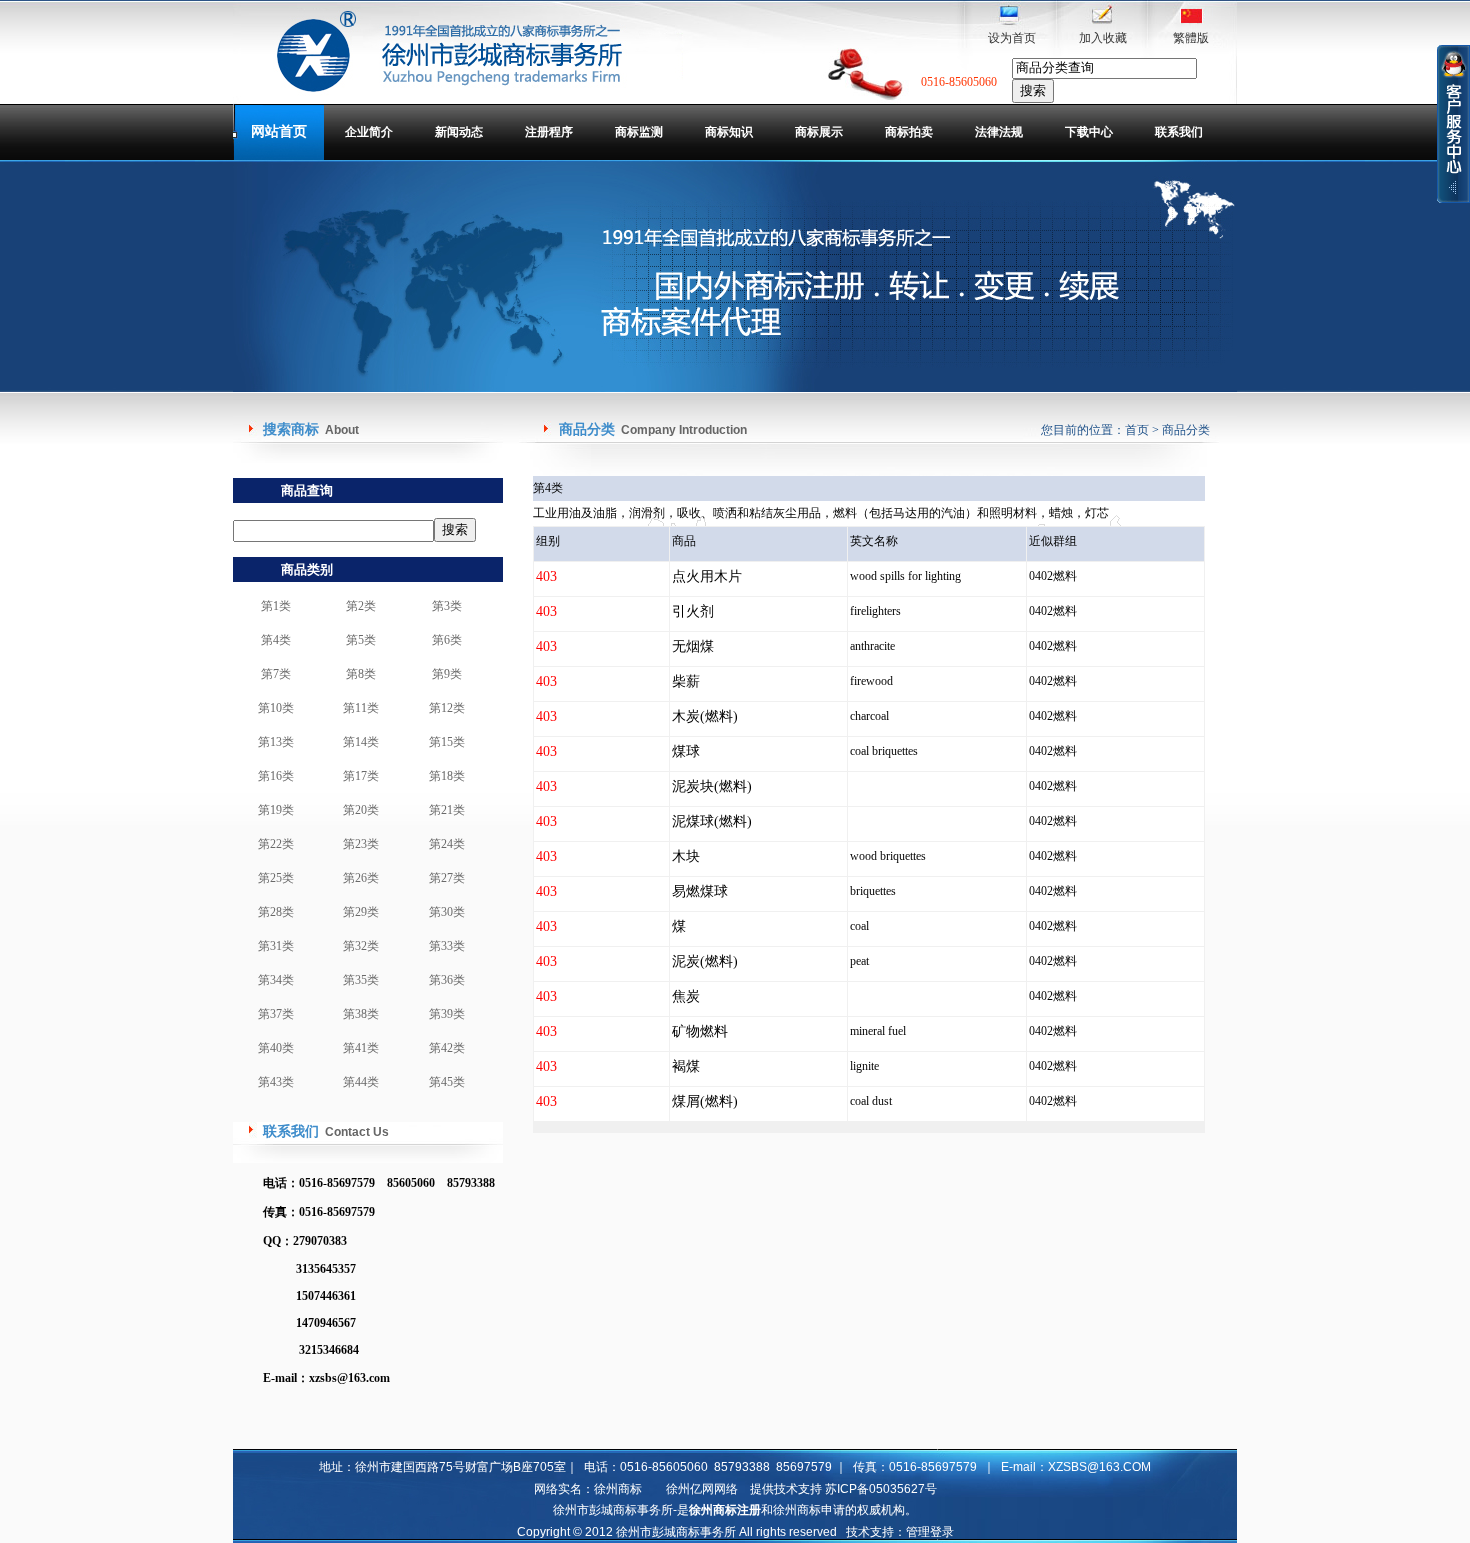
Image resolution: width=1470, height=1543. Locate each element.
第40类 (276, 1048)
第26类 (361, 878)
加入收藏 (1103, 38)
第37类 (276, 1014)
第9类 (447, 674)
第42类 (447, 1048)
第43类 (276, 1082)
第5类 (361, 640)
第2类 (361, 606)
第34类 (276, 980)
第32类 (361, 946)
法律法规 (999, 132)
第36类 (447, 980)
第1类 (276, 606)
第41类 (361, 1048)
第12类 (447, 708)
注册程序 (549, 132)
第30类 (447, 912)
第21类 (447, 810)
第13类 (276, 742)
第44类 (361, 1082)
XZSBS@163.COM (1099, 1467)
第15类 (447, 742)
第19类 (276, 810)
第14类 (361, 742)
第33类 (447, 946)
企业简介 (369, 132)
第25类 (276, 878)
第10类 (276, 708)
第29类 (361, 912)
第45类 (447, 1082)
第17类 (361, 776)
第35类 (361, 980)
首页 (1137, 430)
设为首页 (1012, 38)
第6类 (447, 640)
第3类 (447, 606)
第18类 (447, 776)
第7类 (276, 674)
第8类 (361, 674)
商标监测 (639, 132)
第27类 (447, 878)
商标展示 (819, 132)
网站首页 (279, 131)
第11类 (361, 708)
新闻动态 (459, 132)
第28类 (276, 912)
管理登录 (930, 1532)
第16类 (276, 776)
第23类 (361, 844)
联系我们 (1179, 132)
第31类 (276, 946)
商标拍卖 (909, 132)
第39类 (447, 1014)
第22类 (276, 844)
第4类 (276, 640)
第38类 (361, 1014)
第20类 (361, 810)
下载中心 (1089, 132)
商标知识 (729, 132)
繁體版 (1191, 38)
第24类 (447, 844)
